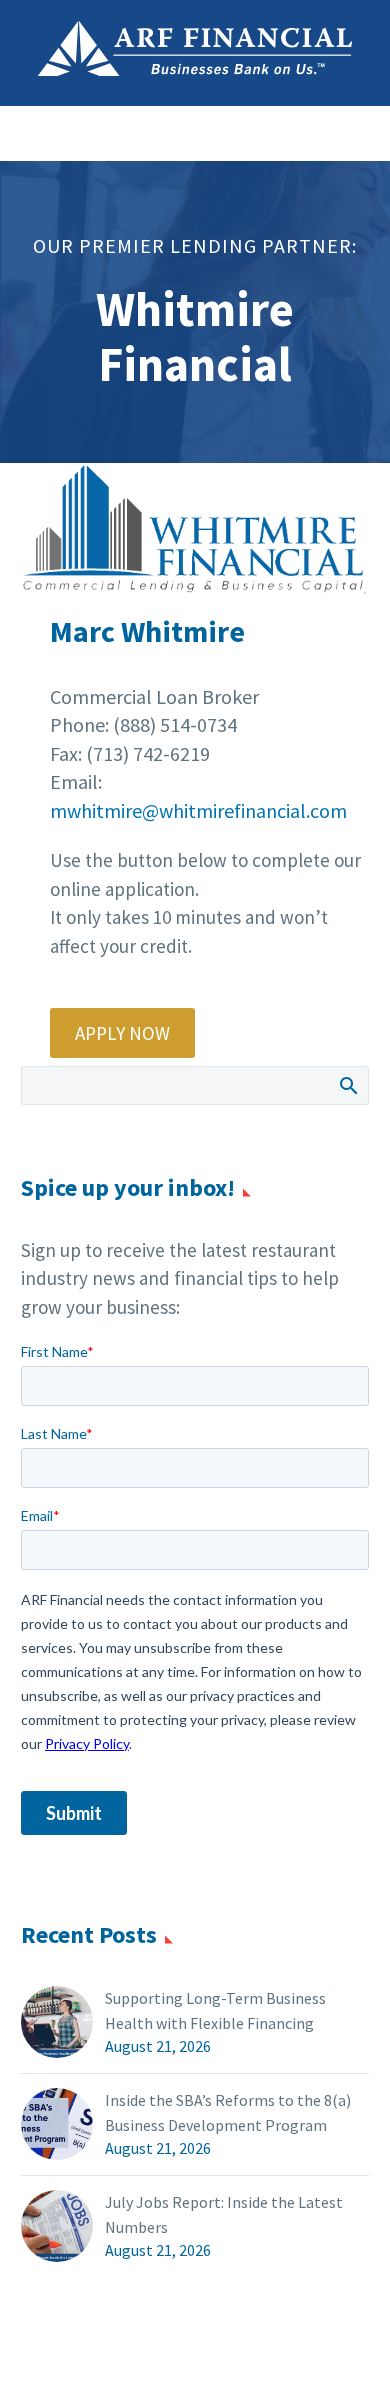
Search (347, 1085)
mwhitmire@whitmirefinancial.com (198, 810)
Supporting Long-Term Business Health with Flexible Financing (215, 2010)
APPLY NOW (122, 1033)
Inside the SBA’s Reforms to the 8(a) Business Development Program (228, 2112)
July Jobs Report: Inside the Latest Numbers (224, 2214)
